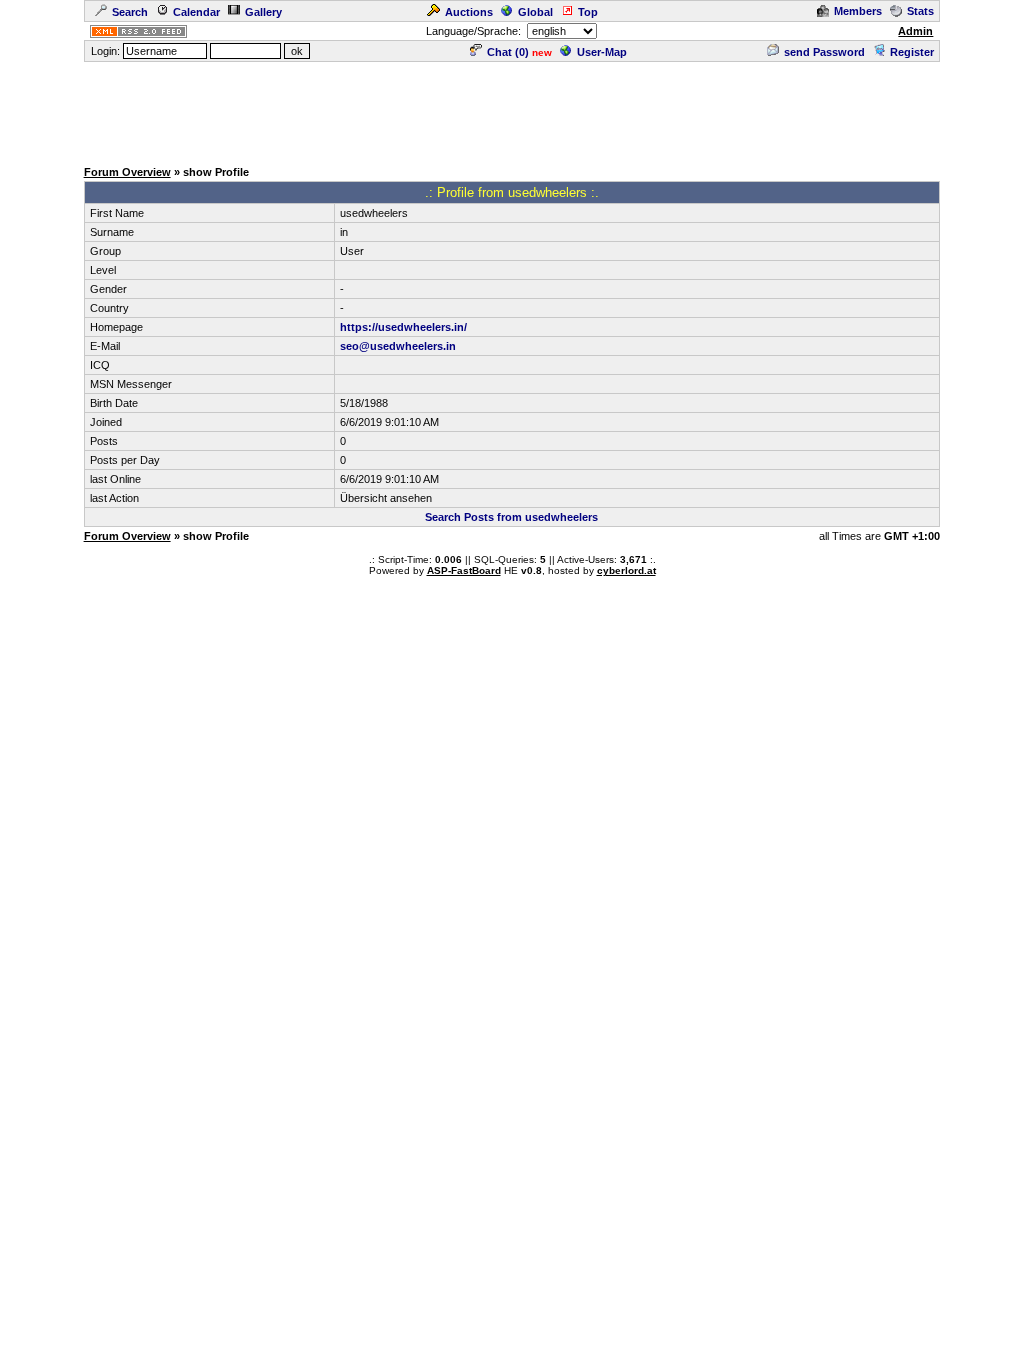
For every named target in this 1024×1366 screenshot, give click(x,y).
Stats (920, 11)
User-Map (602, 52)
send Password (824, 52)
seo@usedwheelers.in (398, 346)
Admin (915, 31)
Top (588, 12)
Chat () (508, 52)
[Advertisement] (512, 109)
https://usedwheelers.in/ (403, 327)
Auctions (469, 12)
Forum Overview (127, 172)
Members (858, 11)
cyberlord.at (626, 570)
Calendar (196, 12)
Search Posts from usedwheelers (511, 517)
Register (912, 52)
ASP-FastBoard (464, 570)
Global (535, 12)
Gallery (263, 12)
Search (130, 12)
